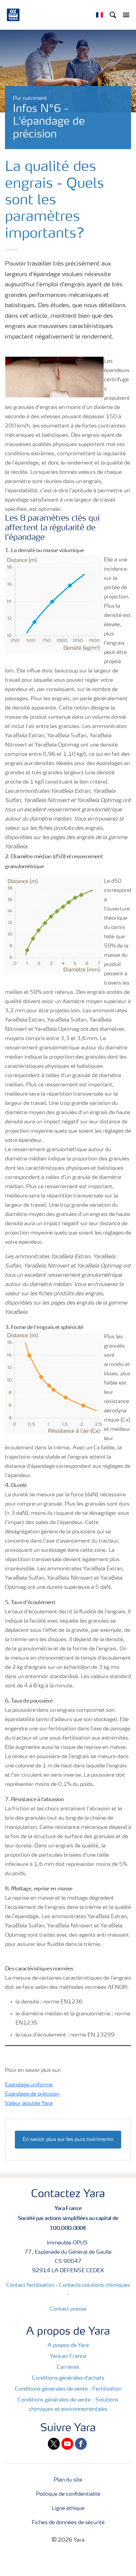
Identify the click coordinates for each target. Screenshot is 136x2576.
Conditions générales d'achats (68, 2378)
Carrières (68, 2367)
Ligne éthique (68, 2509)
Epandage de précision (32, 2094)
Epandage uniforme (29, 2085)
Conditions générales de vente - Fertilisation (68, 2389)
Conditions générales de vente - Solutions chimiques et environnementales (68, 2405)
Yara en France (68, 2356)
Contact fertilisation (30, 2285)
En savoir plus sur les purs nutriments (68, 2140)
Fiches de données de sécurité (68, 2523)
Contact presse (68, 2309)
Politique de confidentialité (68, 2494)
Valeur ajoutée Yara (29, 2104)
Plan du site (68, 2480)
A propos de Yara (68, 2346)
